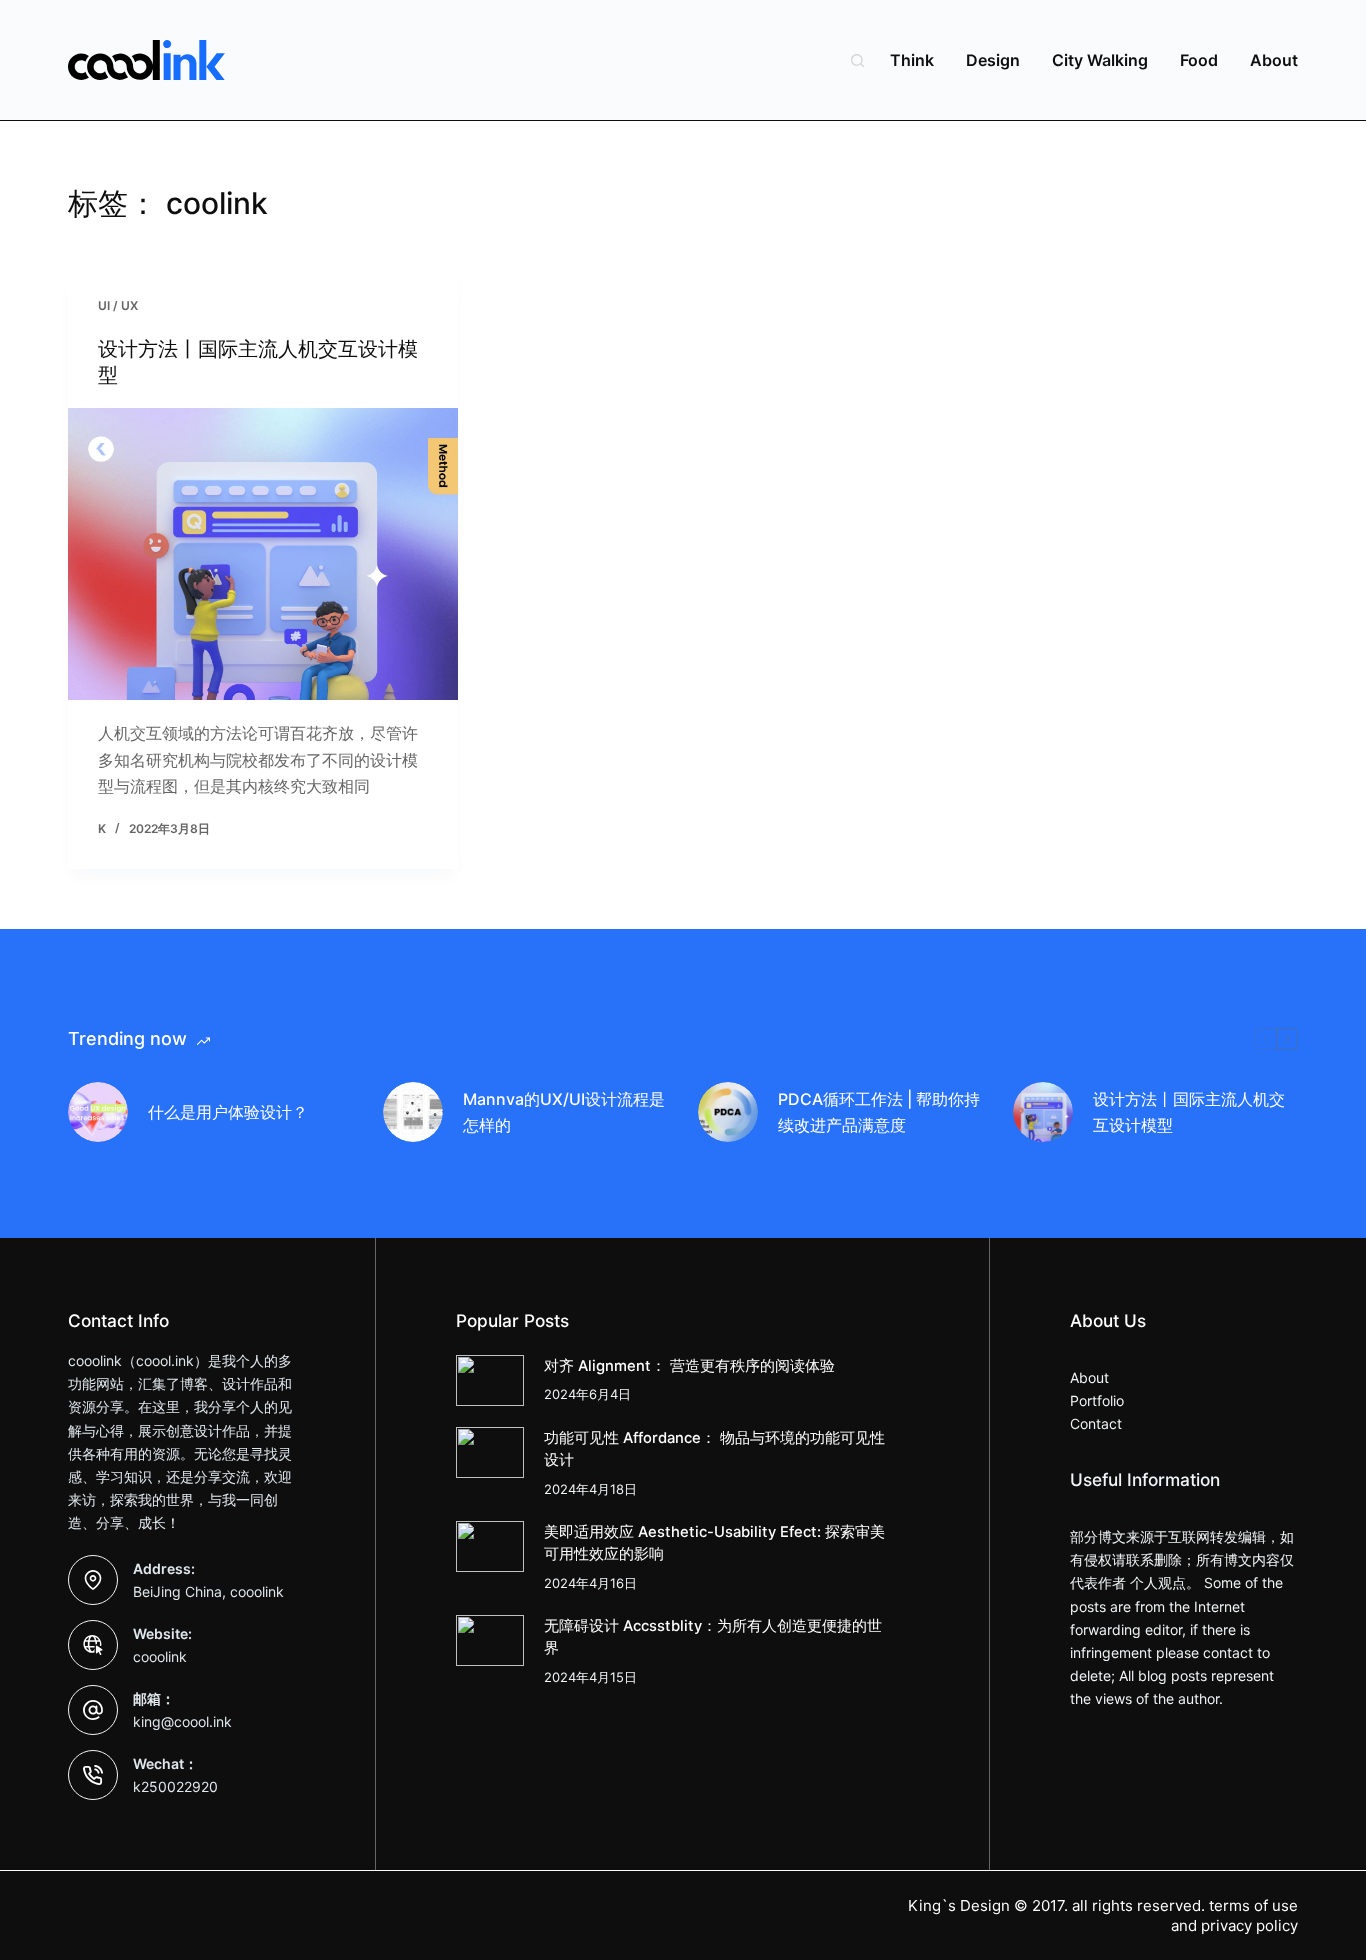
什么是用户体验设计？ (228, 1112)
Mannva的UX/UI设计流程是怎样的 (564, 1112)
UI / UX (118, 305)
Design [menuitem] (993, 60)
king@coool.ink (182, 1721)
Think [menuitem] (912, 60)
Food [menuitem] (1199, 60)
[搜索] (857, 60)
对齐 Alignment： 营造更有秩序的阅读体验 (689, 1366)
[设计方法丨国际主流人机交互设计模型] (263, 554)
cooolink (160, 1656)
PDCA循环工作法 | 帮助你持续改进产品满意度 (879, 1112)
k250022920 (175, 1786)
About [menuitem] (1274, 60)
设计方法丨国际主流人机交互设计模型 (1189, 1112)
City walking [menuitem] (1100, 60)
